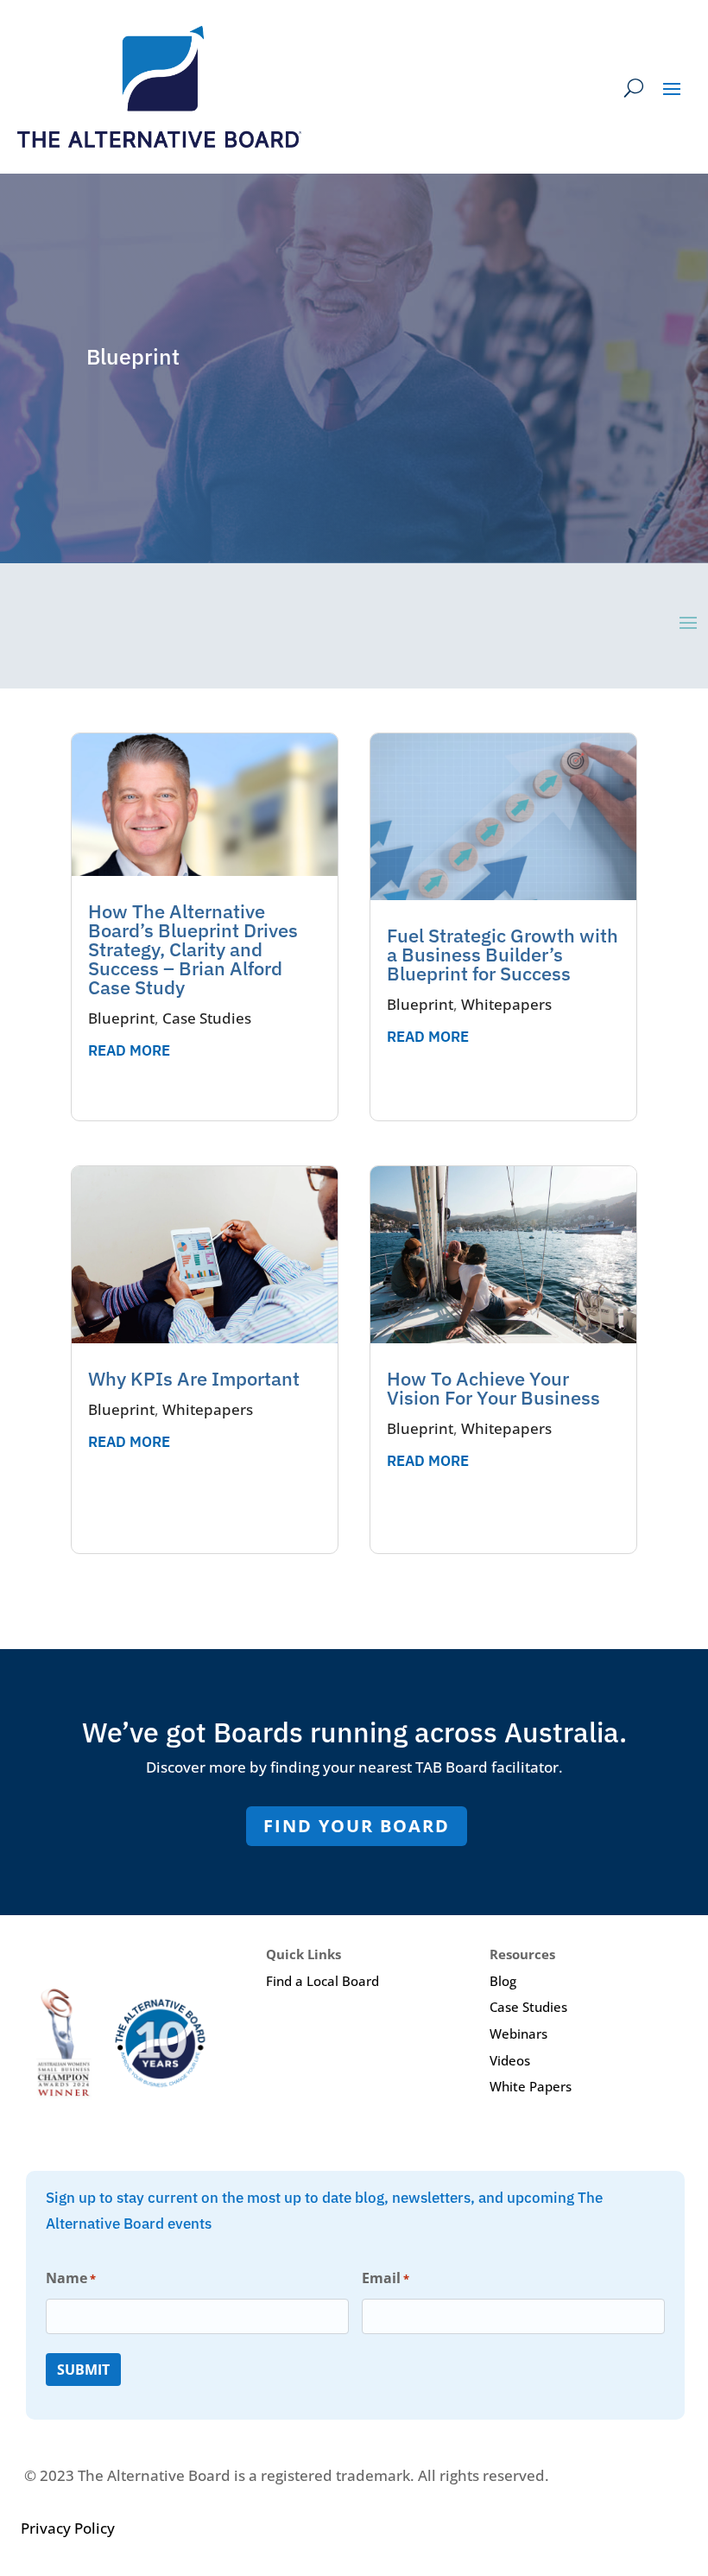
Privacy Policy (68, 2528)
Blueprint (121, 1018)
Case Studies (207, 1018)
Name (71, 2278)
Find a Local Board (322, 1981)
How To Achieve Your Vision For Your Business (493, 1388)
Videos (510, 2060)
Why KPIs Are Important (194, 1378)
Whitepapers (208, 1409)
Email (386, 2278)
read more (129, 1050)
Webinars (518, 2034)
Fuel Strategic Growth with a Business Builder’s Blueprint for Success (503, 954)
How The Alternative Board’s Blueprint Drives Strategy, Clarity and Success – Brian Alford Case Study (193, 949)
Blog (503, 1981)
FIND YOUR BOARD (357, 1826)
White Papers (531, 2086)
